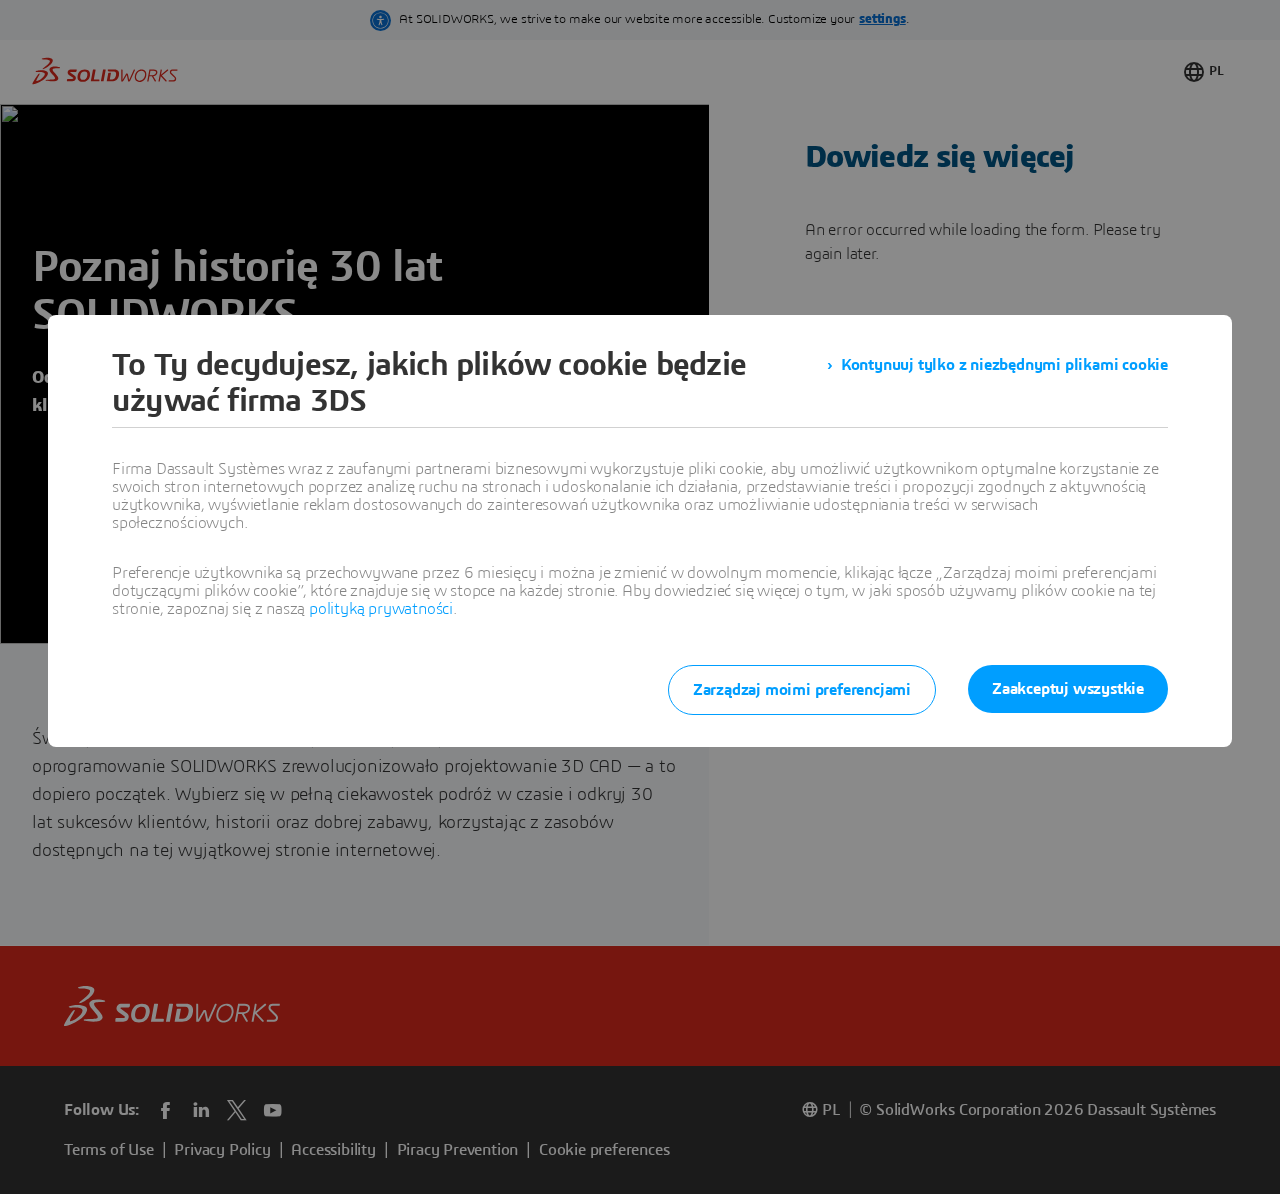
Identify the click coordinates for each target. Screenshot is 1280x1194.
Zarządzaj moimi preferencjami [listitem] (802, 690)
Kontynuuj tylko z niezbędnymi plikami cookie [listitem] (1004, 365)
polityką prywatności (381, 609)
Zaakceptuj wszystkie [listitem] (1068, 689)
